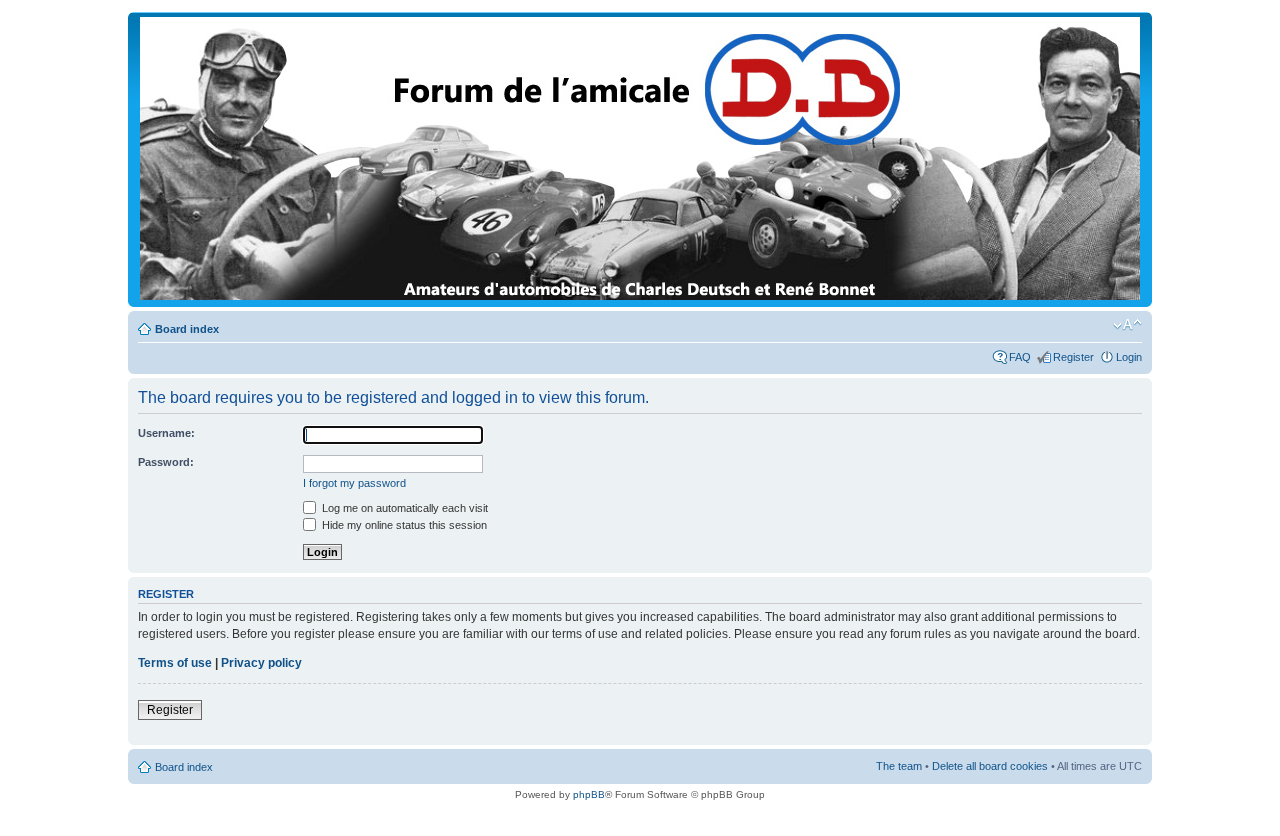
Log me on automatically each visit (403, 508)
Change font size (1127, 325)
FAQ (1020, 357)
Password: (166, 462)
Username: (166, 433)
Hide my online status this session (403, 525)
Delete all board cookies (990, 766)
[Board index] (640, 296)
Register (1073, 357)
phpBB (589, 794)
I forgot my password (354, 483)
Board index (187, 329)
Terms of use (175, 663)
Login (1129, 357)
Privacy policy (261, 663)
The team (899, 766)
